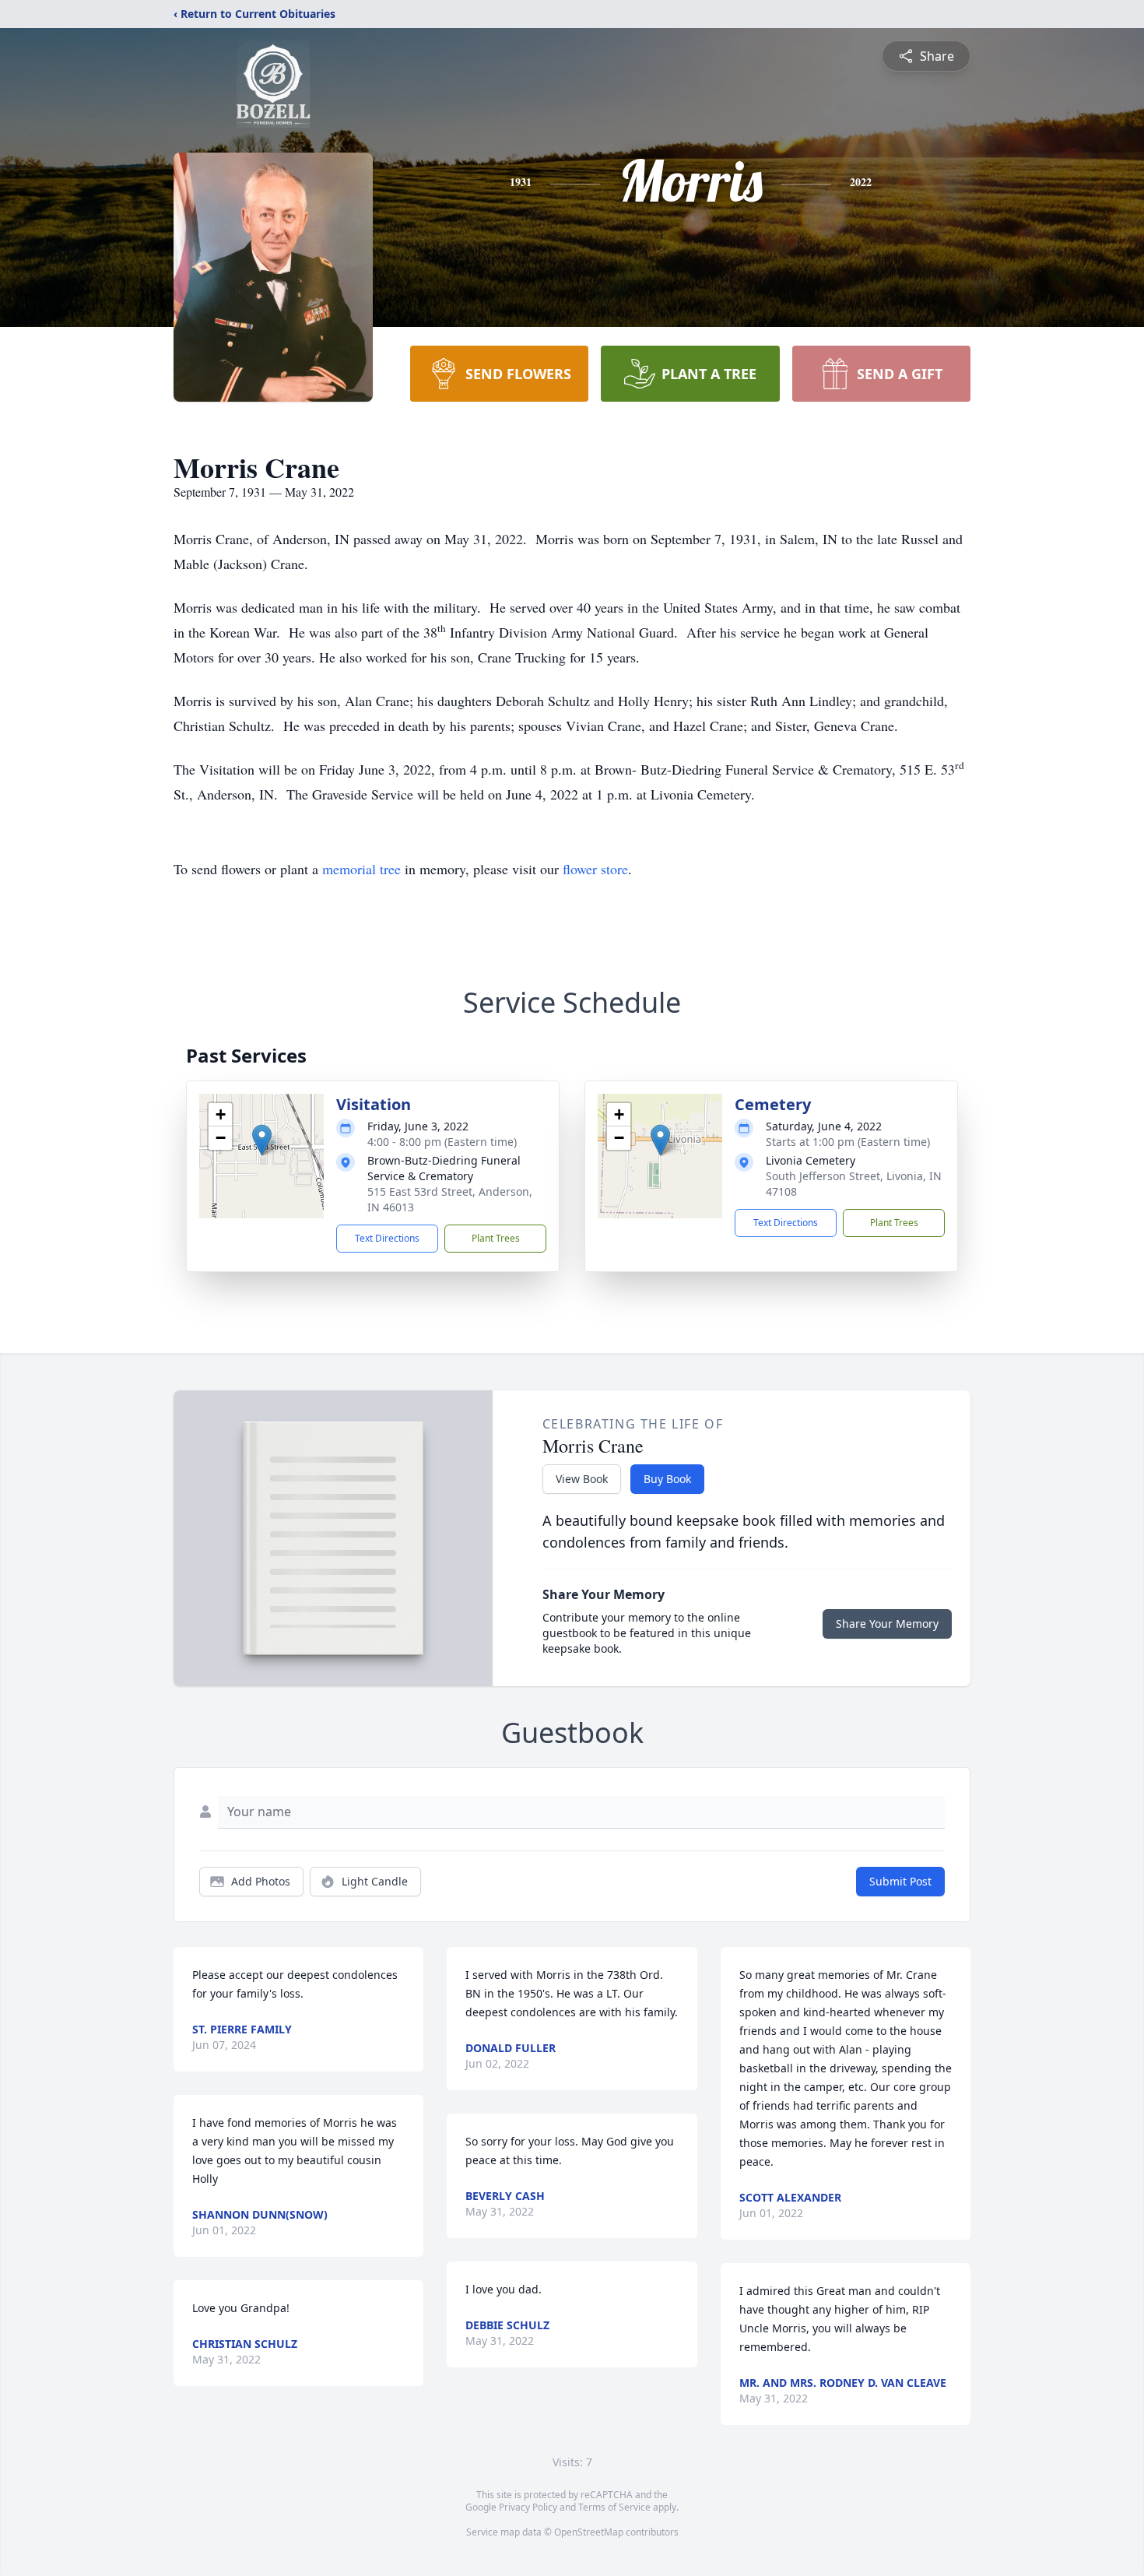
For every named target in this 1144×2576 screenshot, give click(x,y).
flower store (595, 869)
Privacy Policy (528, 2507)
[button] (262, 1140)
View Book (582, 1479)
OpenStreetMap (589, 2532)
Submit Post (900, 1881)
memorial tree (361, 869)
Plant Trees (496, 1238)
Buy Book (667, 1479)
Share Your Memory (887, 1624)
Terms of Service (614, 2507)
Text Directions (387, 1238)
